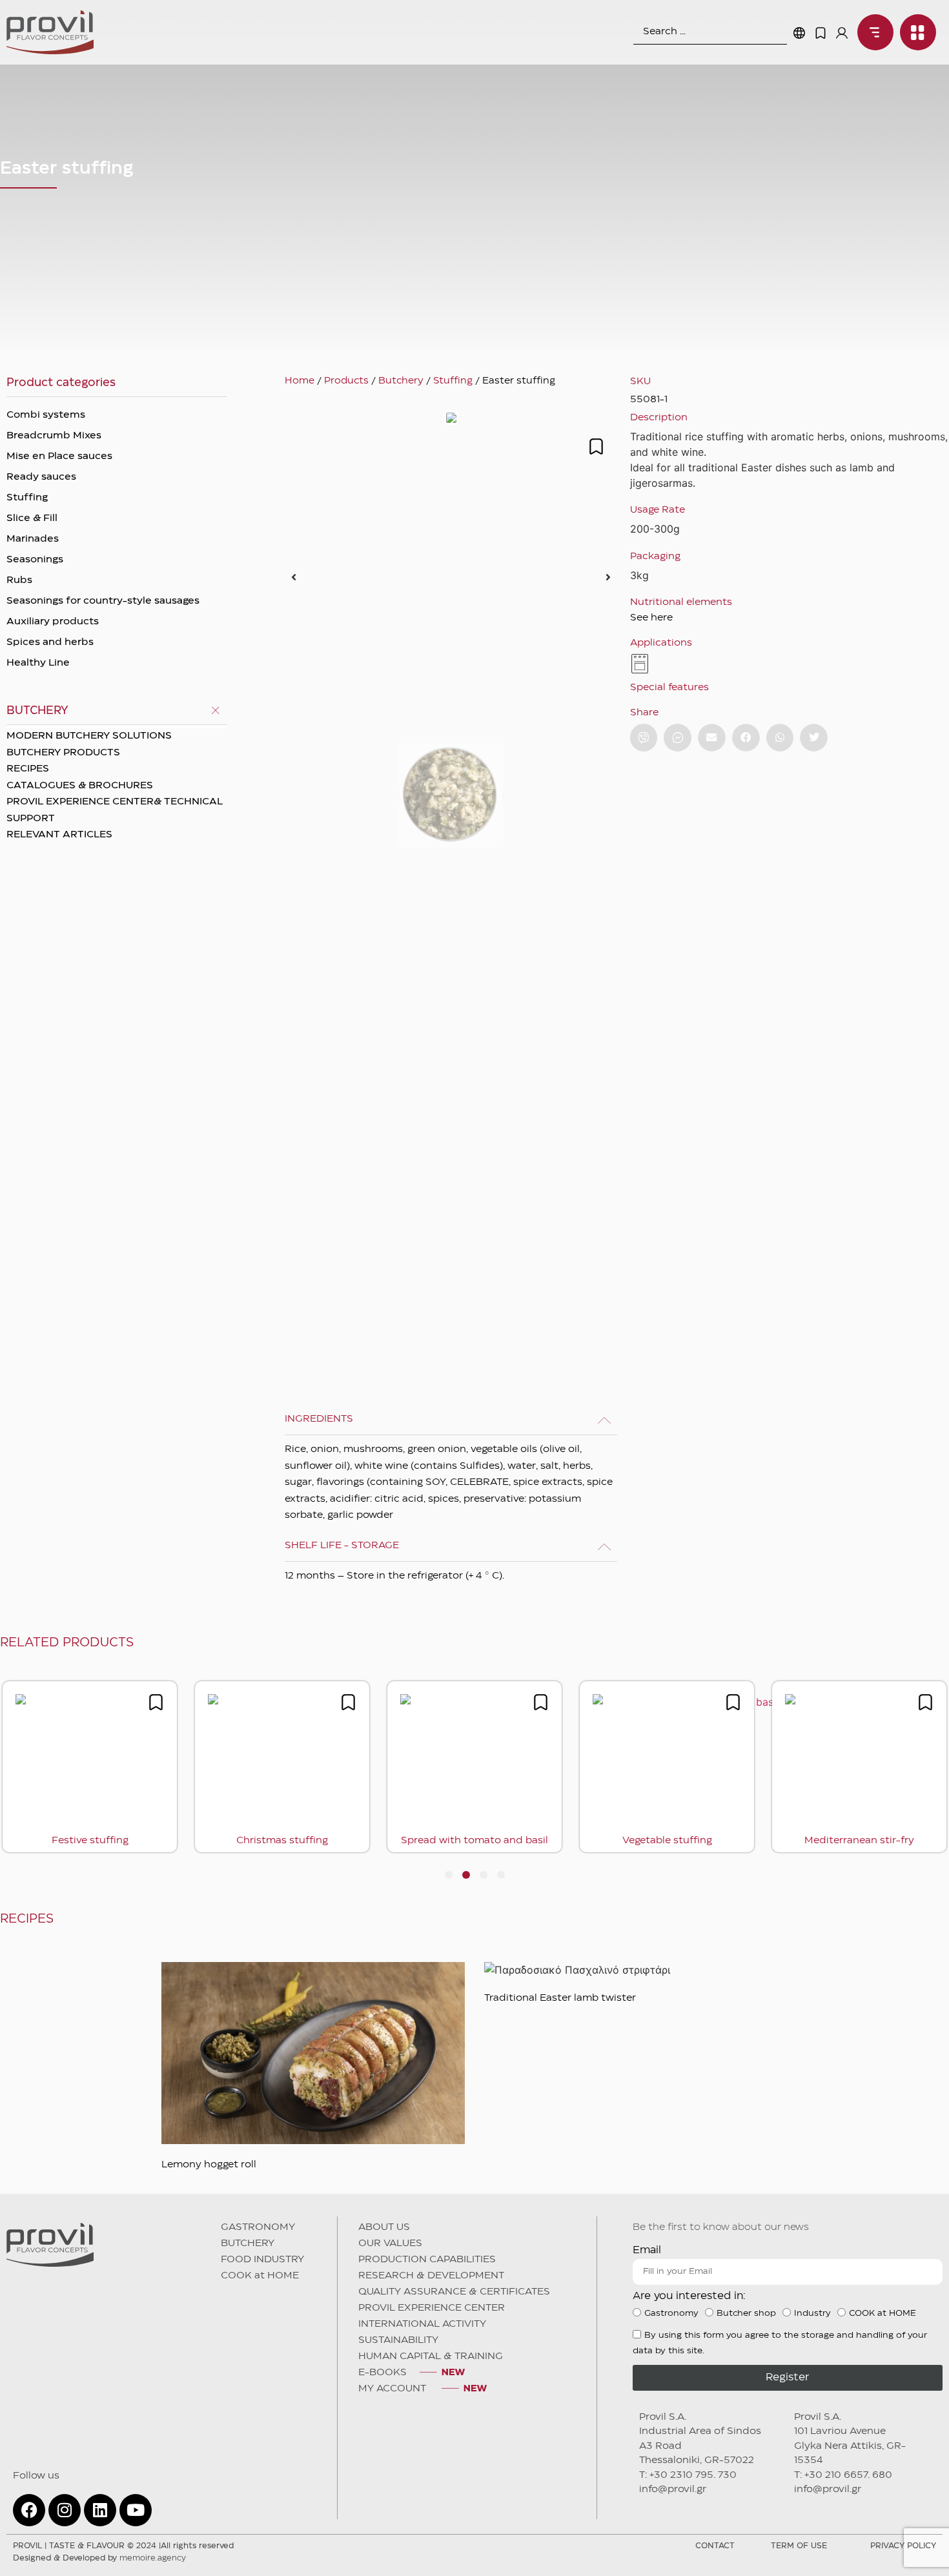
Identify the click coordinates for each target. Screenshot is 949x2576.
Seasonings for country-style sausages (103, 601)
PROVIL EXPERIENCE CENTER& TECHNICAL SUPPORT (115, 810)
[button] (294, 577)
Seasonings (35, 560)
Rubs (19, 580)
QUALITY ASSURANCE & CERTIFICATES (454, 2292)
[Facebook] (29, 2510)
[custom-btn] (644, 738)
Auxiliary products (53, 622)
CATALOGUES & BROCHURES (80, 786)
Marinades (33, 539)
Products (346, 381)
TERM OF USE (799, 2546)
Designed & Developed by (99, 2558)
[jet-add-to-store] (596, 446)
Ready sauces (41, 477)
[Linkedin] (100, 2510)
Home (300, 381)
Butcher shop (746, 2313)
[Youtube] (136, 2510)
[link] (872, 32)
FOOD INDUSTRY (262, 2260)
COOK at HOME (260, 2276)
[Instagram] (65, 2510)
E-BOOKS (383, 2373)
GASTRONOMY (258, 2227)
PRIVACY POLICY (903, 2546)
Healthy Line (38, 663)
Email (647, 2250)
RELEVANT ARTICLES (59, 835)
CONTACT (715, 2546)
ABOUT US (384, 2227)
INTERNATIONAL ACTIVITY (422, 2324)
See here (651, 618)
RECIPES (28, 769)
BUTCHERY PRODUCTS (63, 753)
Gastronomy (671, 2313)
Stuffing (27, 498)
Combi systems (46, 415)
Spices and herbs (50, 642)
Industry (812, 2313)
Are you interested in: (689, 2296)
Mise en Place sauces (59, 456)
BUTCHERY (248, 2244)
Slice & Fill (32, 518)
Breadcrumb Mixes (54, 436)
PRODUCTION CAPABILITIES (427, 2260)
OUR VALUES (390, 2244)
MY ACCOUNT (393, 2389)
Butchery (401, 381)
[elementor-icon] (821, 33)
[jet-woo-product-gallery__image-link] (451, 577)
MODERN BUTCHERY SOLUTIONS (89, 736)
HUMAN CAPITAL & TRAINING (431, 2356)
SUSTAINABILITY (398, 2340)
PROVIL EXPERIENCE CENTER (432, 2308)
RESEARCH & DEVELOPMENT (431, 2276)
